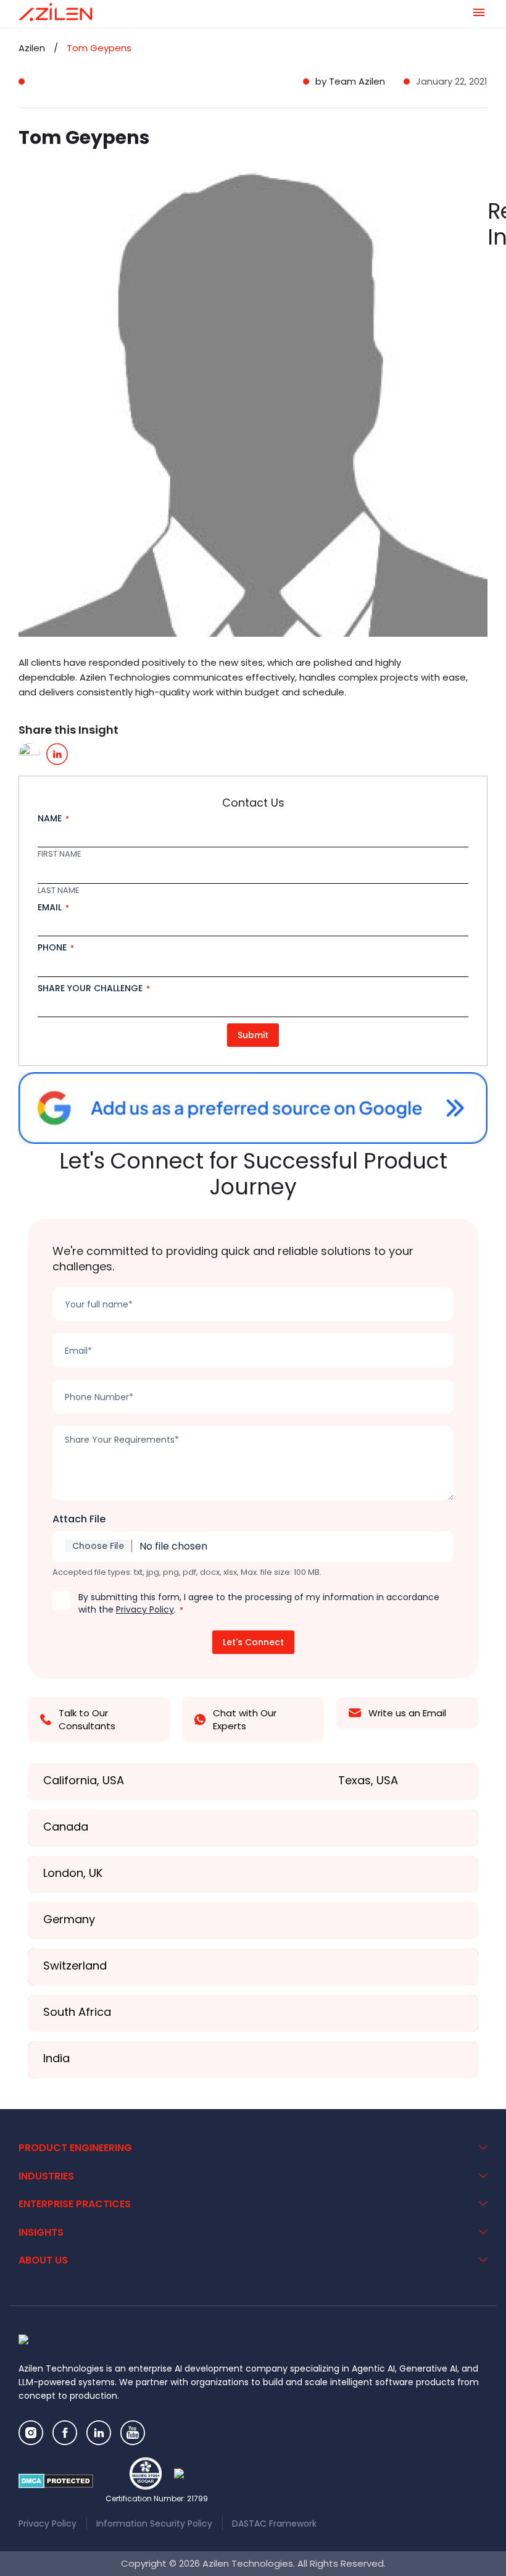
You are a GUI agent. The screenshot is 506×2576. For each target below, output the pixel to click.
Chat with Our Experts (245, 1719)
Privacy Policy (145, 1609)
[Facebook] (65, 2433)
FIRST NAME (60, 854)
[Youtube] (133, 2433)
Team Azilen (357, 81)
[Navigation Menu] (479, 12)
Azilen (32, 48)
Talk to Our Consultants (87, 1719)
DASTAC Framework (274, 2524)
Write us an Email (407, 1713)
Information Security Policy (154, 2524)
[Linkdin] (99, 2433)
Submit (253, 1035)
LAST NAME (59, 891)
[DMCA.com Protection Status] (56, 2481)
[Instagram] (31, 2433)
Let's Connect (253, 1642)
